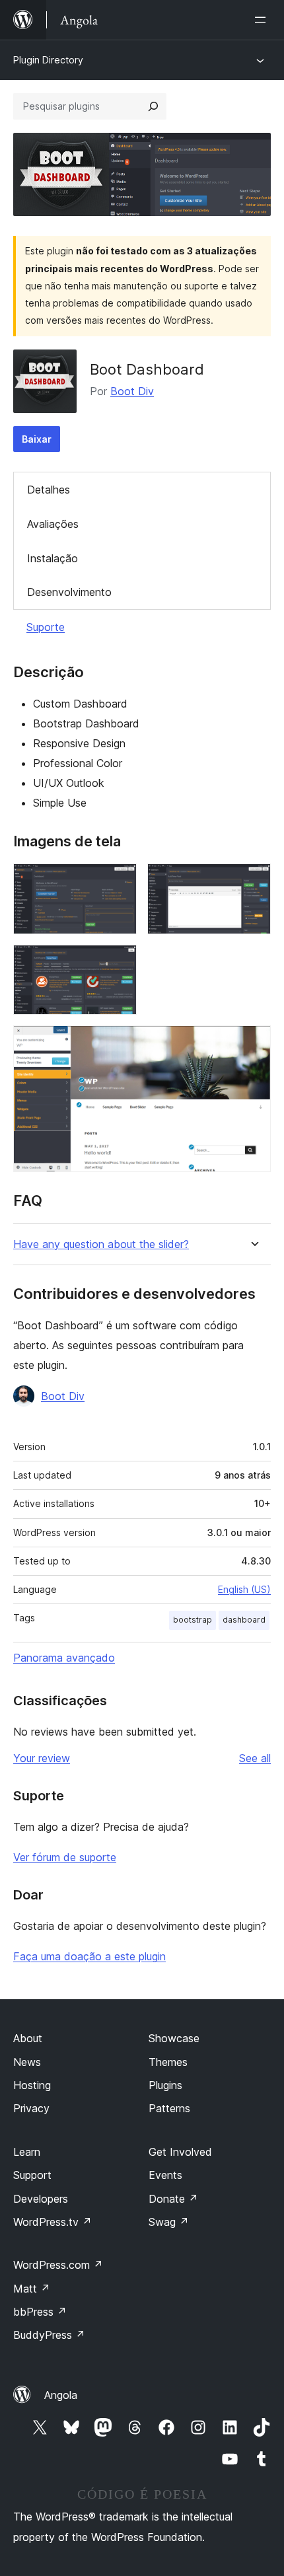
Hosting (32, 2085)
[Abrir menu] (263, 20)
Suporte (46, 627)
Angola (61, 2395)
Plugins (165, 2085)
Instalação (53, 558)
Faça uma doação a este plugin (89, 1956)
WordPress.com (58, 2265)
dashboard (244, 1620)
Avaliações (53, 524)
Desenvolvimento (69, 592)
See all (255, 1758)
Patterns (169, 2108)
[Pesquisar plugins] (153, 106)
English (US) (244, 1589)
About (28, 2038)
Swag (169, 2222)
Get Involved (180, 2152)
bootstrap (193, 1620)
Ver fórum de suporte (65, 1857)
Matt (32, 2289)
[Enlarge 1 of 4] (119, 881)
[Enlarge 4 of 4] (253, 1043)
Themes (168, 2062)
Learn (27, 2152)
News (27, 2062)
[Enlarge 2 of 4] (253, 881)
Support (32, 2175)
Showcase (174, 2038)
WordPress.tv (53, 2222)
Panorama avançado (64, 1658)
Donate (173, 2199)
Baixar (37, 439)
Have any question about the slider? (101, 1244)
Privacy (31, 2108)
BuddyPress (49, 2335)
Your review (42, 1758)
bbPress (40, 2312)
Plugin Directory (48, 60)
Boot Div (132, 391)
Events (165, 2175)
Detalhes (49, 490)
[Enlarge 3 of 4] (119, 963)
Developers (41, 2199)
